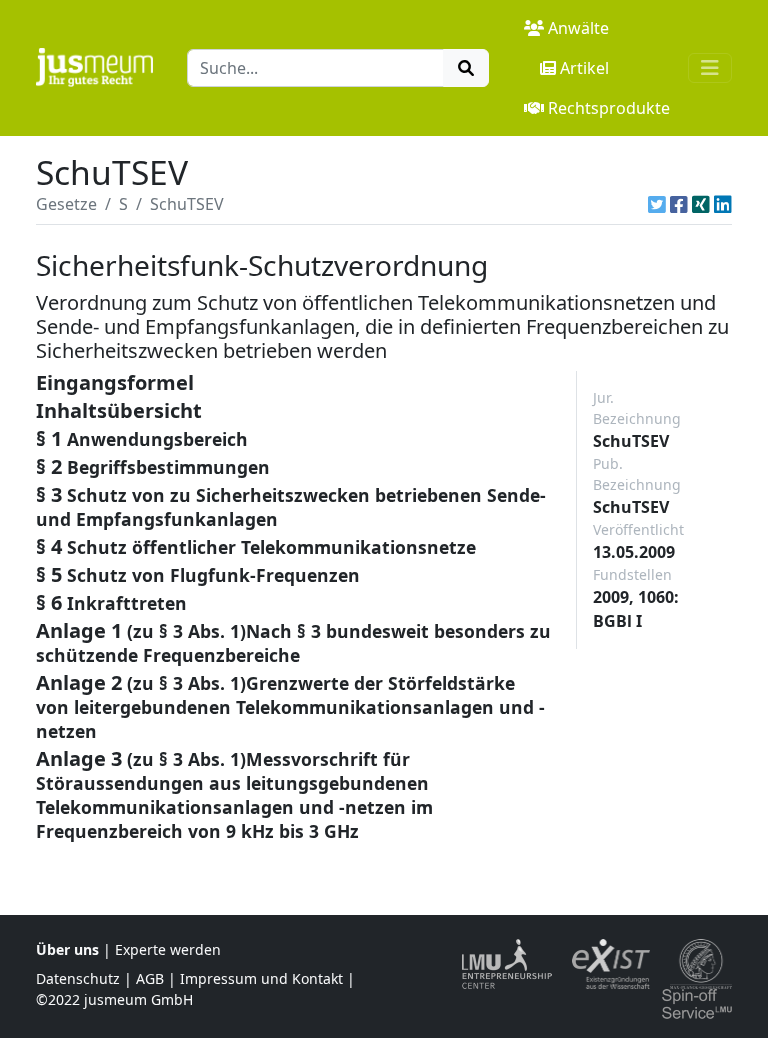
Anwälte (578, 28)
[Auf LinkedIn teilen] (723, 204)
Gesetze (66, 204)
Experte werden (168, 949)
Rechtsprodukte (609, 108)
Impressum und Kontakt (261, 978)
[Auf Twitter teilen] (657, 204)
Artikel (584, 68)
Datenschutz (78, 978)
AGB (150, 978)
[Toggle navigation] (710, 68)
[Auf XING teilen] (701, 204)
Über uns (67, 949)
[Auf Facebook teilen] (679, 204)
